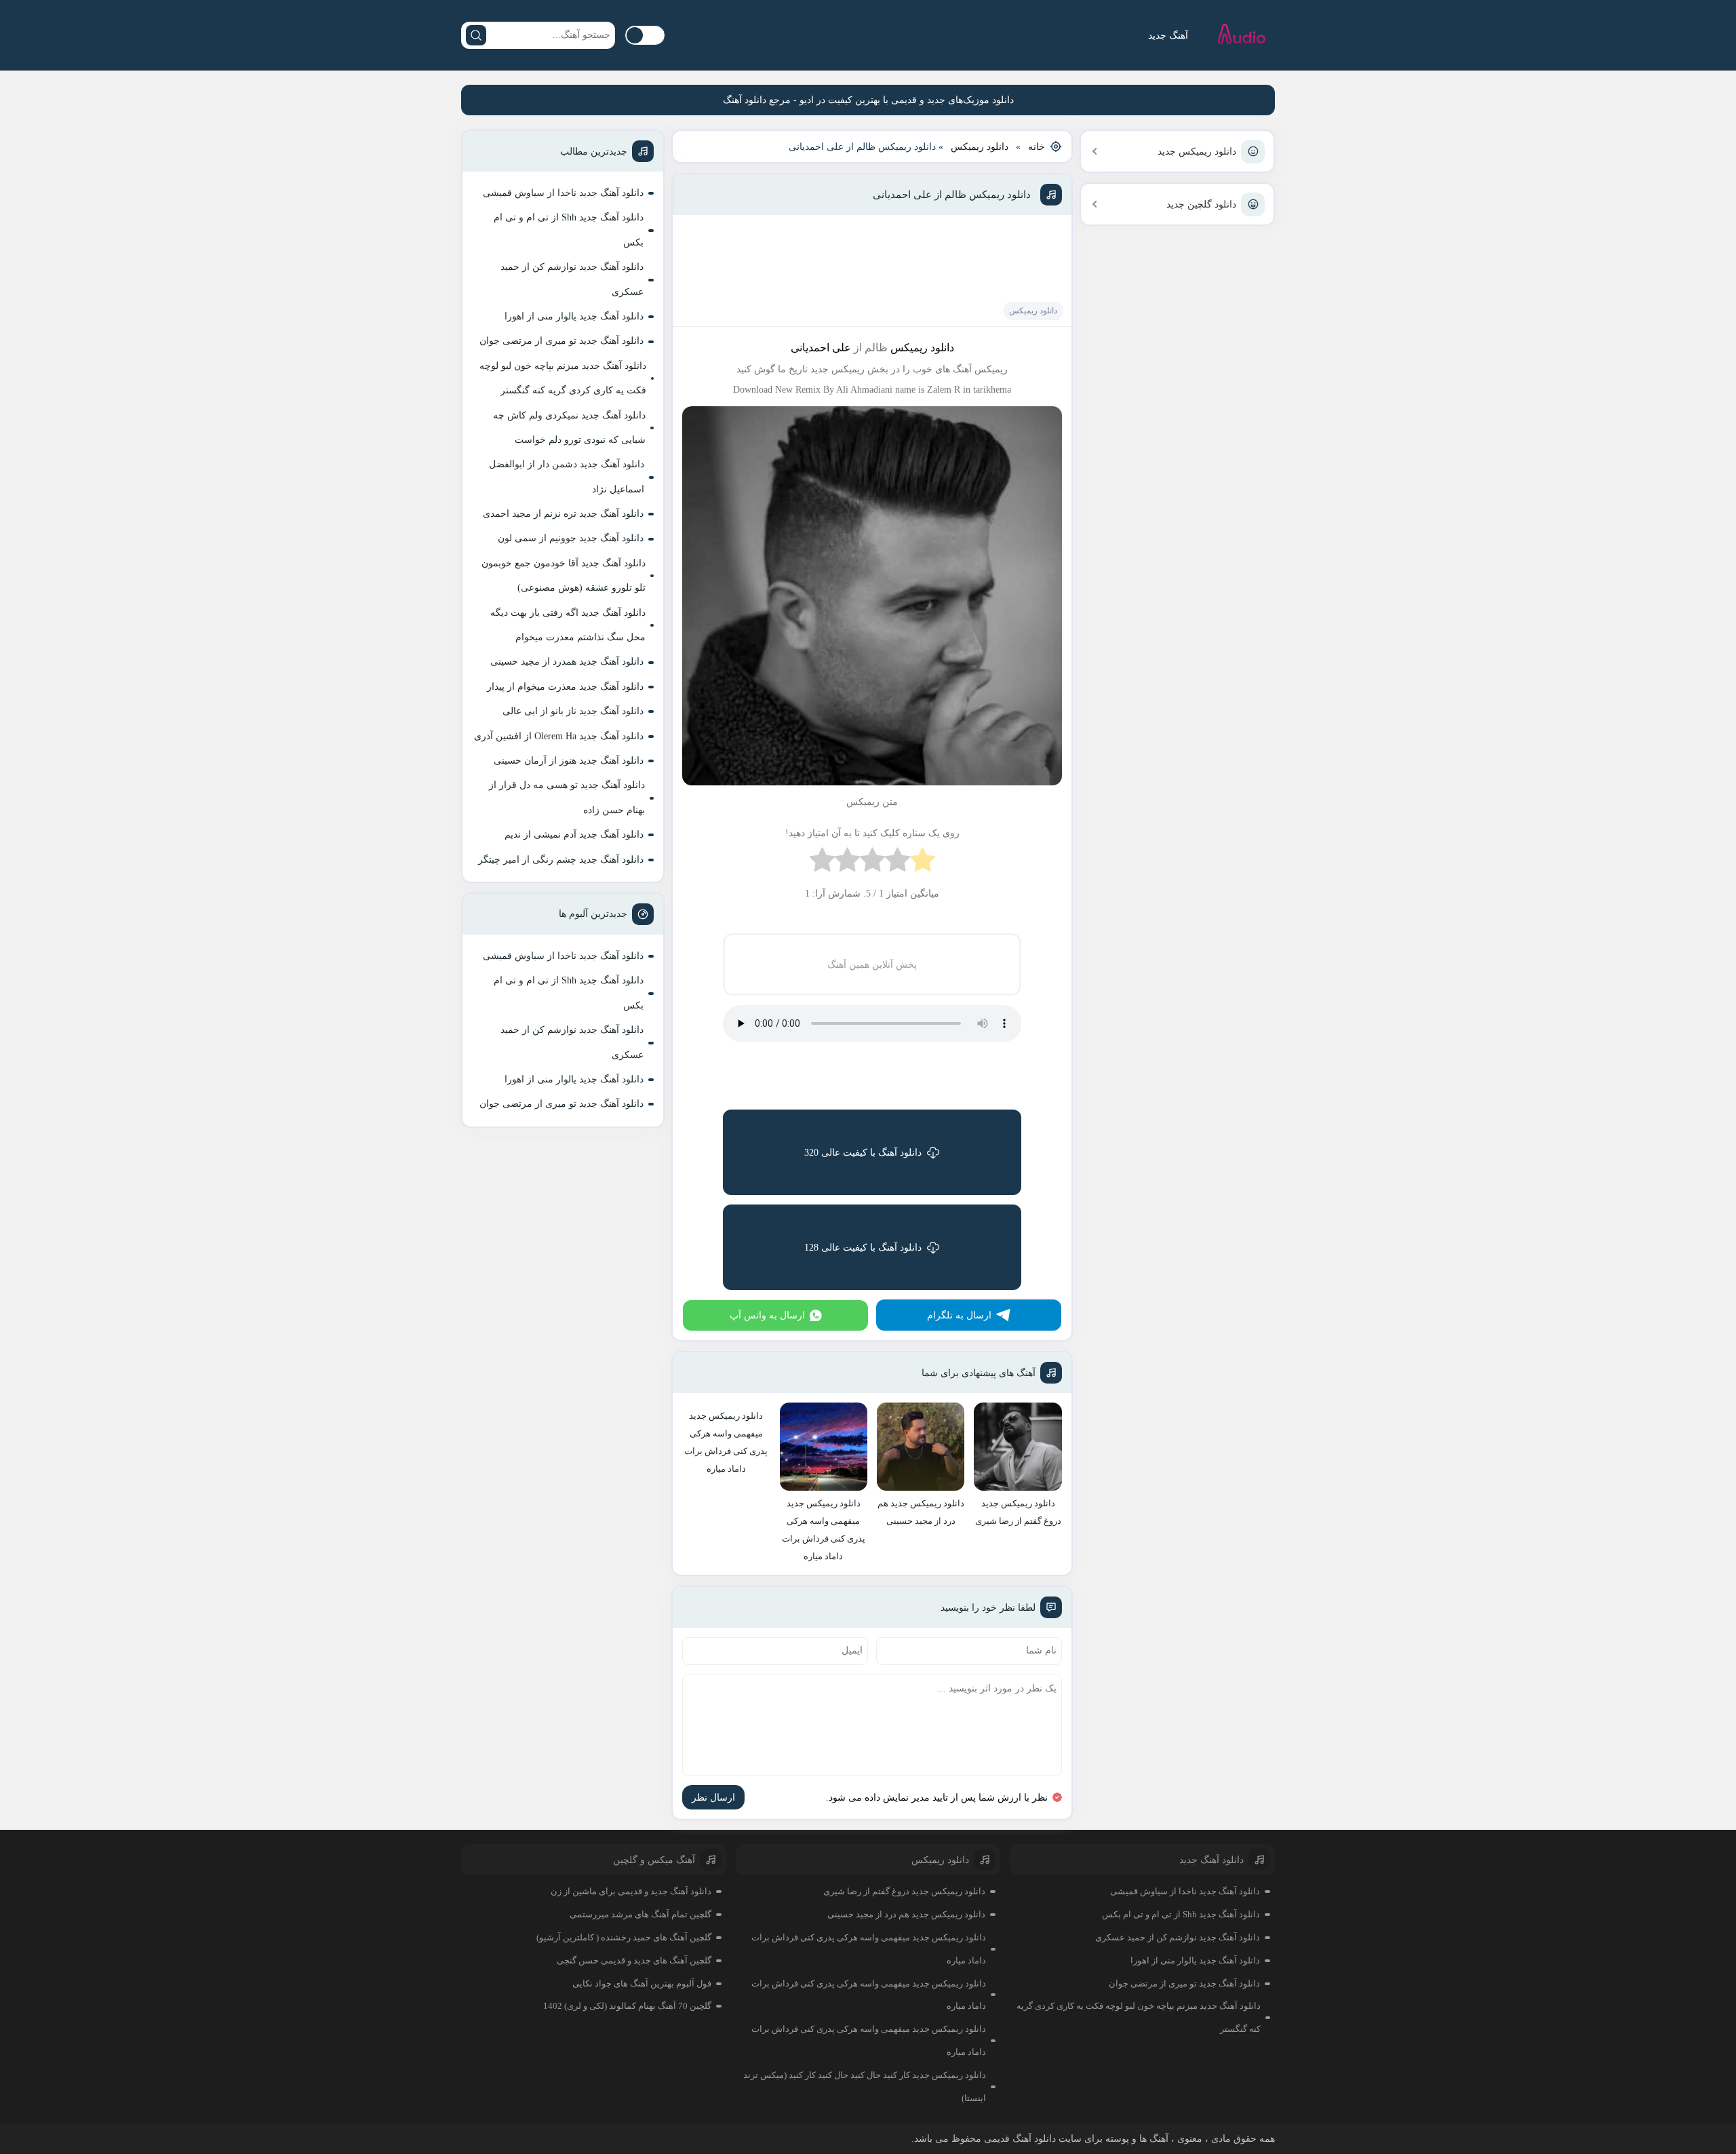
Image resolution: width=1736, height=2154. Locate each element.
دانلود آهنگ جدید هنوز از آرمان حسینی (569, 761)
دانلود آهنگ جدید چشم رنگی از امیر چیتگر (561, 860)
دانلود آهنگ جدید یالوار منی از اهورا (574, 316)
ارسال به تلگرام (959, 1315)
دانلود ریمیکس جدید (1197, 152)
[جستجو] (476, 35)
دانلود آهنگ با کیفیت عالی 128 (863, 1248)
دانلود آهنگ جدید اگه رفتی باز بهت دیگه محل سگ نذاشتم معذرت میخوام (568, 625)
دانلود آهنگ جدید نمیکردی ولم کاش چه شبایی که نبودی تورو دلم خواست (569, 428)
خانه (1037, 147)
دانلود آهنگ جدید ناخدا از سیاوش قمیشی (563, 193)
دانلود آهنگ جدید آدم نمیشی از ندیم (574, 835)
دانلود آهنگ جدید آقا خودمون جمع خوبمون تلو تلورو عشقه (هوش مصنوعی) (564, 575)
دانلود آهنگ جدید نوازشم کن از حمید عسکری (572, 279)
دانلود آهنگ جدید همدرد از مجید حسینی (567, 662)
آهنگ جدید (1168, 36)
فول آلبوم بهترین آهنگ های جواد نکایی (642, 1983)
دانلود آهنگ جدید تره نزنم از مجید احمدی (563, 514)
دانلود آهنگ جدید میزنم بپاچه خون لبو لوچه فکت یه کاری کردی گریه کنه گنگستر (563, 378)
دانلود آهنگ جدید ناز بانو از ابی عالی (573, 711)
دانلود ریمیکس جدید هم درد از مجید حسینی (906, 1914)
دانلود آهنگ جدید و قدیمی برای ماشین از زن (631, 1891)
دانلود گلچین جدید (1201, 204)
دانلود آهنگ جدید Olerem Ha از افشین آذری (559, 736)
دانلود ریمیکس (980, 147)
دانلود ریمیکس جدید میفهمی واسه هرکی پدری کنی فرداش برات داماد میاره (869, 1949)
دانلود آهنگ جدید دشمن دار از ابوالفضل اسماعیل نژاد (567, 476)
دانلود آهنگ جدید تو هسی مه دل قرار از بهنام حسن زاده (567, 797)
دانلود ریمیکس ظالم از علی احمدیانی (952, 195)
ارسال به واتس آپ (767, 1315)
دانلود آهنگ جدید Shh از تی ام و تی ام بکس (569, 230)
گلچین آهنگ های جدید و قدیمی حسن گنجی (634, 1960)
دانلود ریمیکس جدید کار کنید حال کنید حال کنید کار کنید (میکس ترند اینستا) (865, 2087)
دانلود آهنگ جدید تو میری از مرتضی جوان (561, 341)
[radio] (923, 863)
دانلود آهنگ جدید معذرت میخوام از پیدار (565, 687)
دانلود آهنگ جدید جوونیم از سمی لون (571, 538)
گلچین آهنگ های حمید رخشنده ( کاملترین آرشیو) (624, 1937)
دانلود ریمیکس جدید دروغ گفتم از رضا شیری (904, 1891)
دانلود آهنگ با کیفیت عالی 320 (863, 1153)
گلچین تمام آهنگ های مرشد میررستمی (640, 1914)
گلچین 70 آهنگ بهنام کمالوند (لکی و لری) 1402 (627, 2006)
